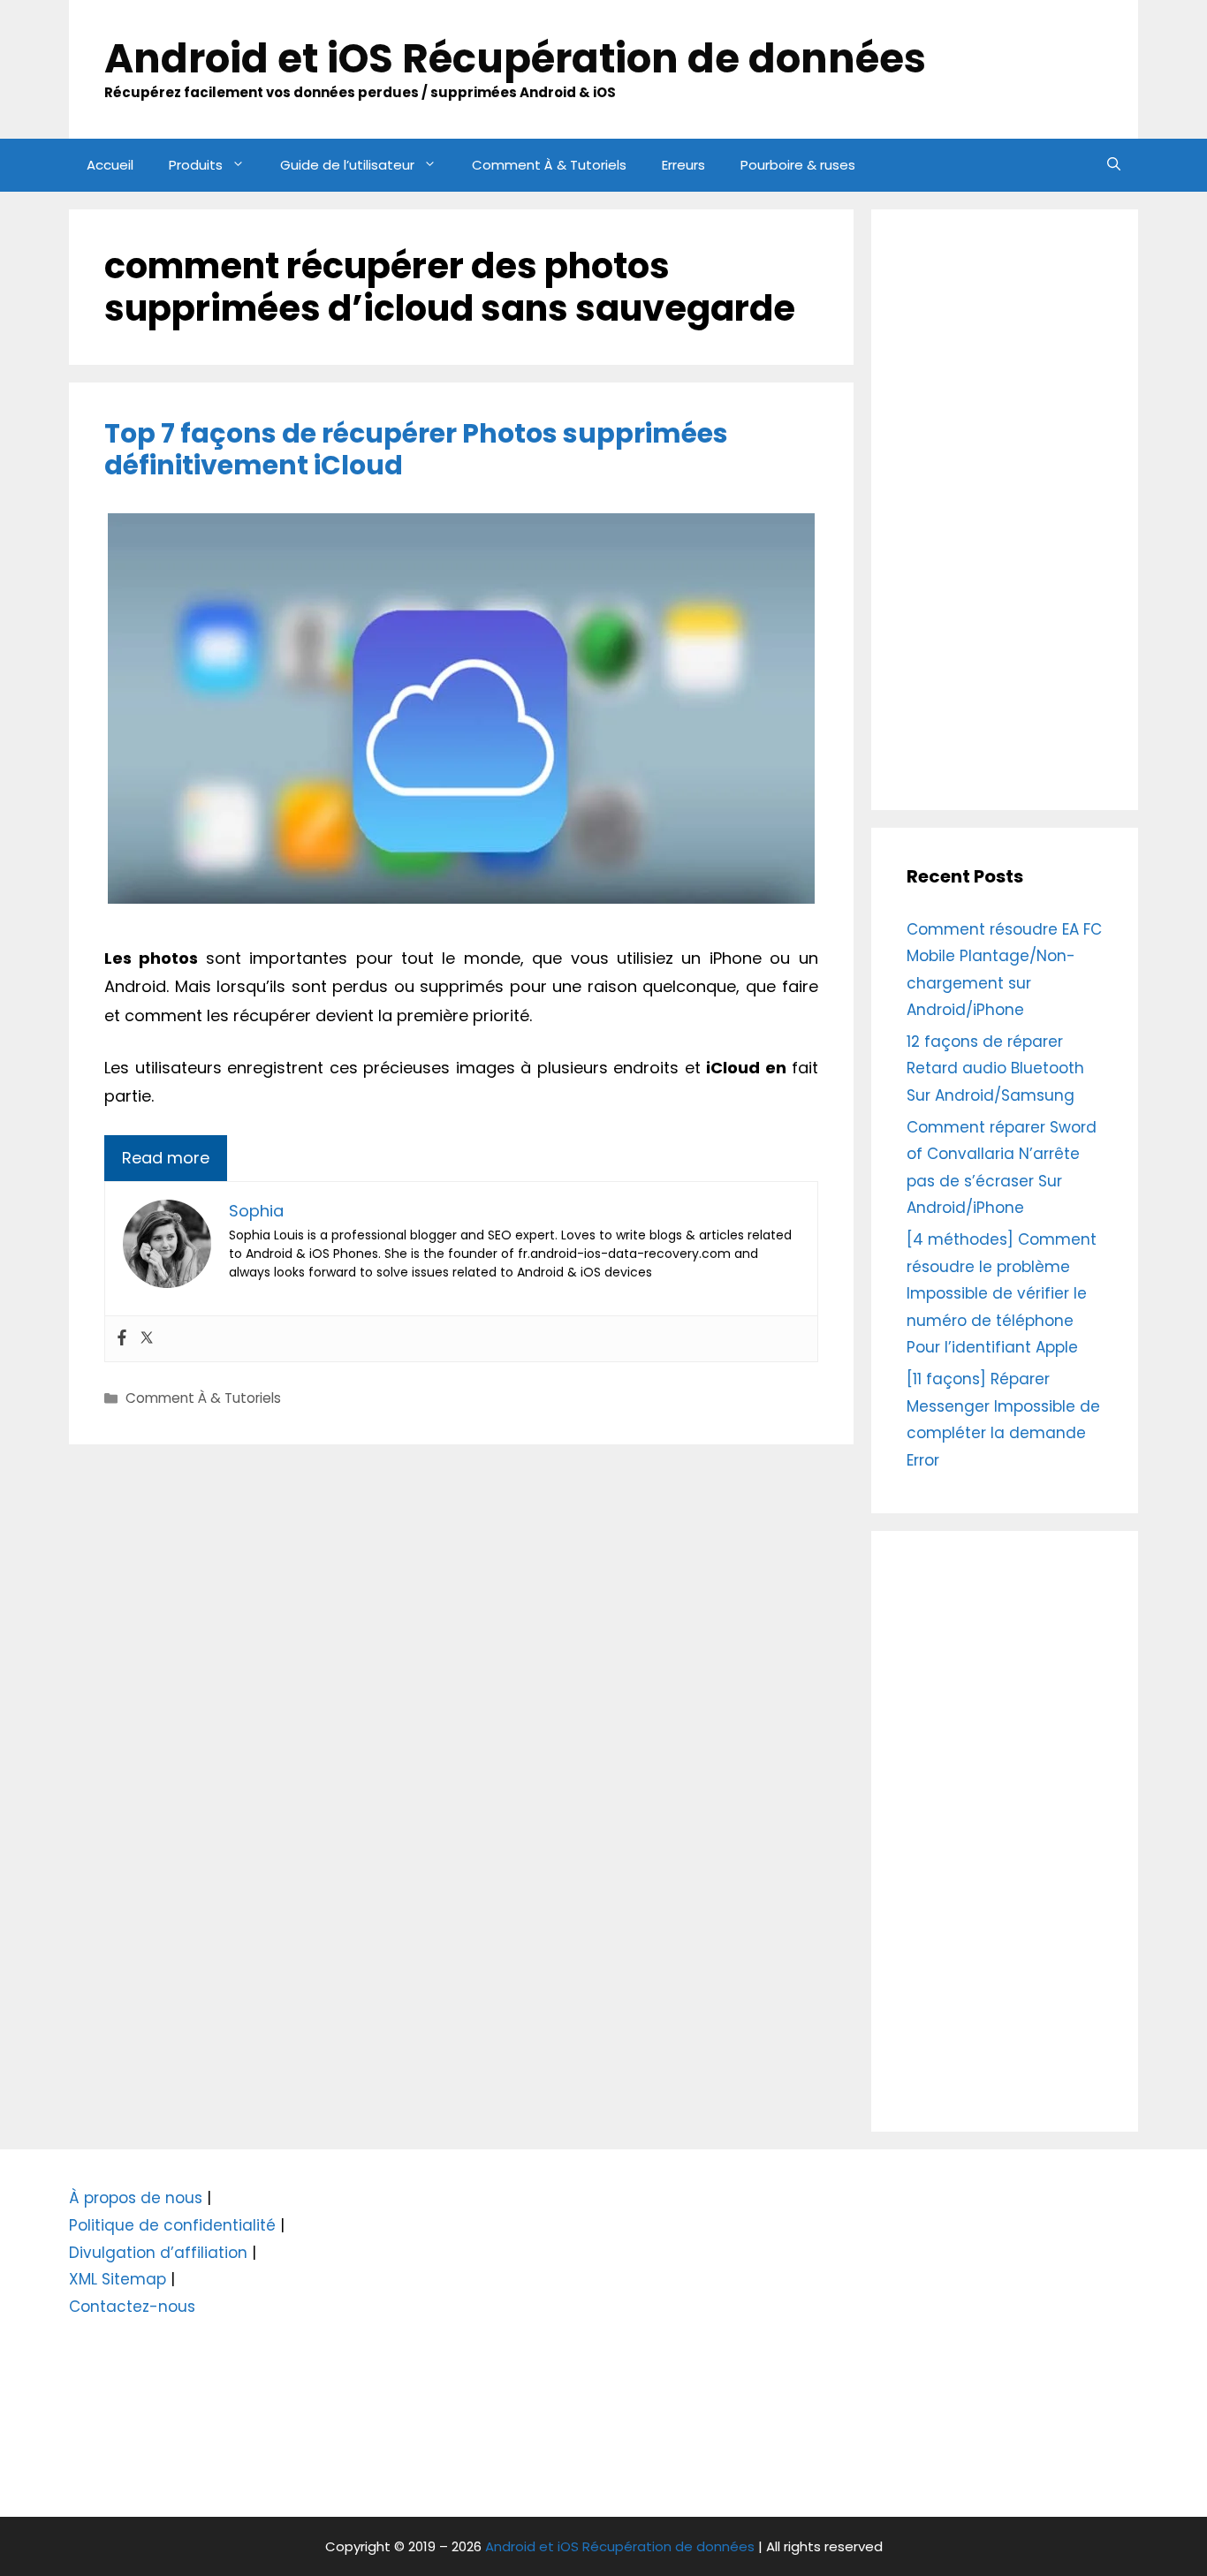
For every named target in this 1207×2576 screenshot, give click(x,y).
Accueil (110, 165)
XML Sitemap (118, 2279)
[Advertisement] (1005, 510)
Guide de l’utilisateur (347, 165)
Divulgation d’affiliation (158, 2253)
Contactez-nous (132, 2307)
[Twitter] (147, 1339)
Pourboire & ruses (798, 165)
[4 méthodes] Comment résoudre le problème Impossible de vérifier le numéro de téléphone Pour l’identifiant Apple (1002, 1293)
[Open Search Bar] (1114, 165)
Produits (196, 165)
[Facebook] (122, 1339)
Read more (166, 1158)
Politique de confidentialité (172, 2225)
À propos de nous (136, 2198)
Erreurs (683, 165)
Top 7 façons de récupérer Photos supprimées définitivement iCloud (416, 449)
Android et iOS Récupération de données (515, 59)
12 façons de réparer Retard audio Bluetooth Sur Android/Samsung (995, 1068)
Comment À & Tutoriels (549, 165)
